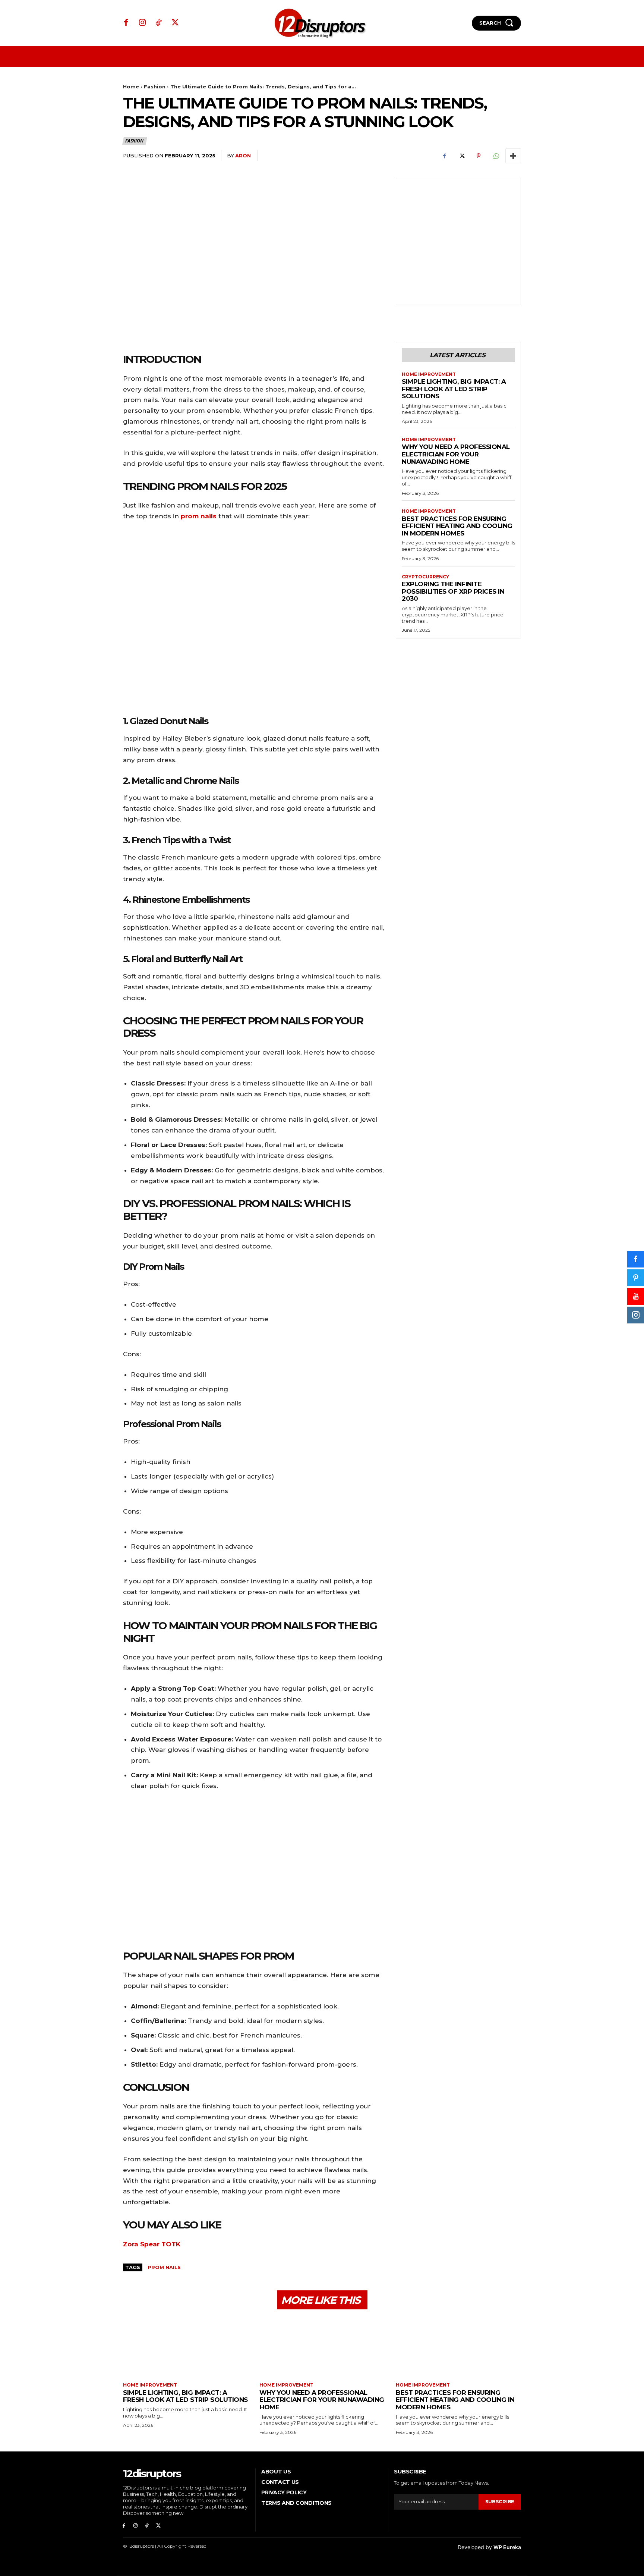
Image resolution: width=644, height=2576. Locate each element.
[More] (513, 156)
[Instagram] (143, 23)
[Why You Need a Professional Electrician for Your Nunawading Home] (322, 2347)
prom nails (199, 516)
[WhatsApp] (496, 156)
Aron (243, 155)
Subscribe (500, 2501)
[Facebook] (126, 23)
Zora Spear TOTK (152, 2244)
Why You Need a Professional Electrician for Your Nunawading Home (456, 454)
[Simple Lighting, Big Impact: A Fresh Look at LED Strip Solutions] (186, 2347)
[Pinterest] (479, 156)
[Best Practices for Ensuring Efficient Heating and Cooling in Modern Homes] (458, 2347)
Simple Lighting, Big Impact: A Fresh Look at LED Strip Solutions (454, 389)
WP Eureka (507, 2547)
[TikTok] (159, 23)
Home (131, 87)
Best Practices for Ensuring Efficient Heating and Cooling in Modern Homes (457, 526)
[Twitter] (175, 23)
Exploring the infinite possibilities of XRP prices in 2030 (453, 591)
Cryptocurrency (425, 577)
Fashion (155, 87)
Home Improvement (429, 374)
